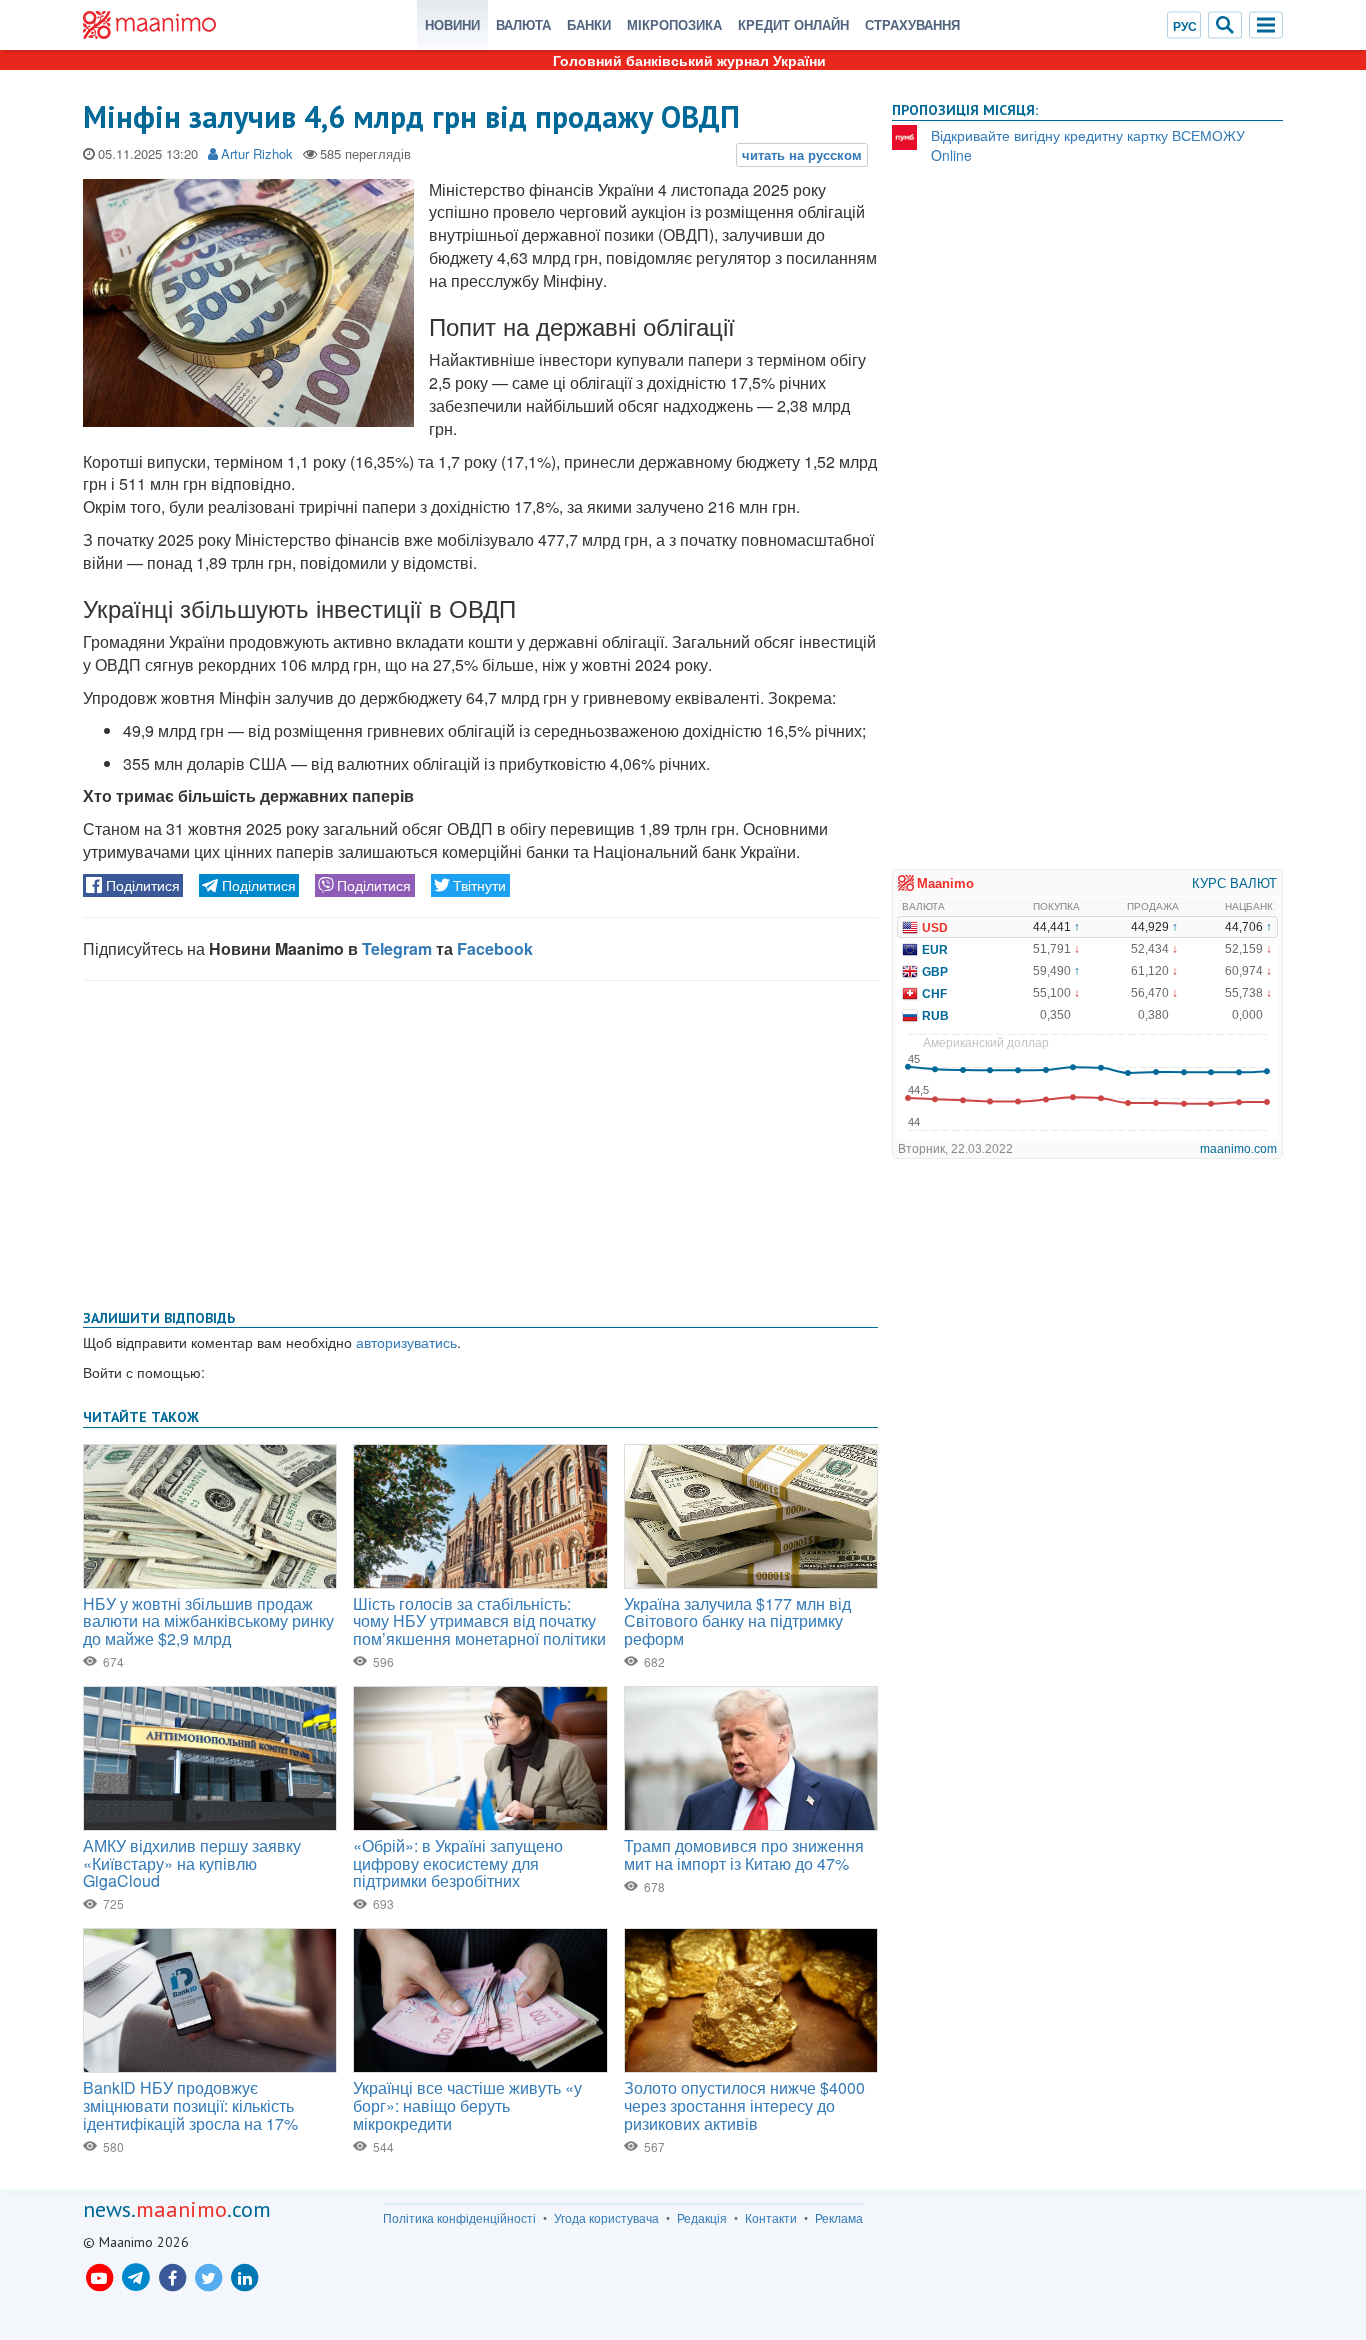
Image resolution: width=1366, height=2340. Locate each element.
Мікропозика (674, 24)
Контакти (771, 2218)
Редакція (702, 2218)
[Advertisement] (480, 1141)
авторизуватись (406, 1342)
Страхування (912, 24)
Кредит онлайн (793, 24)
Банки (589, 24)
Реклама (839, 2218)
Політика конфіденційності (459, 2218)
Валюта (523, 24)
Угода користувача (606, 2218)
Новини (452, 24)
